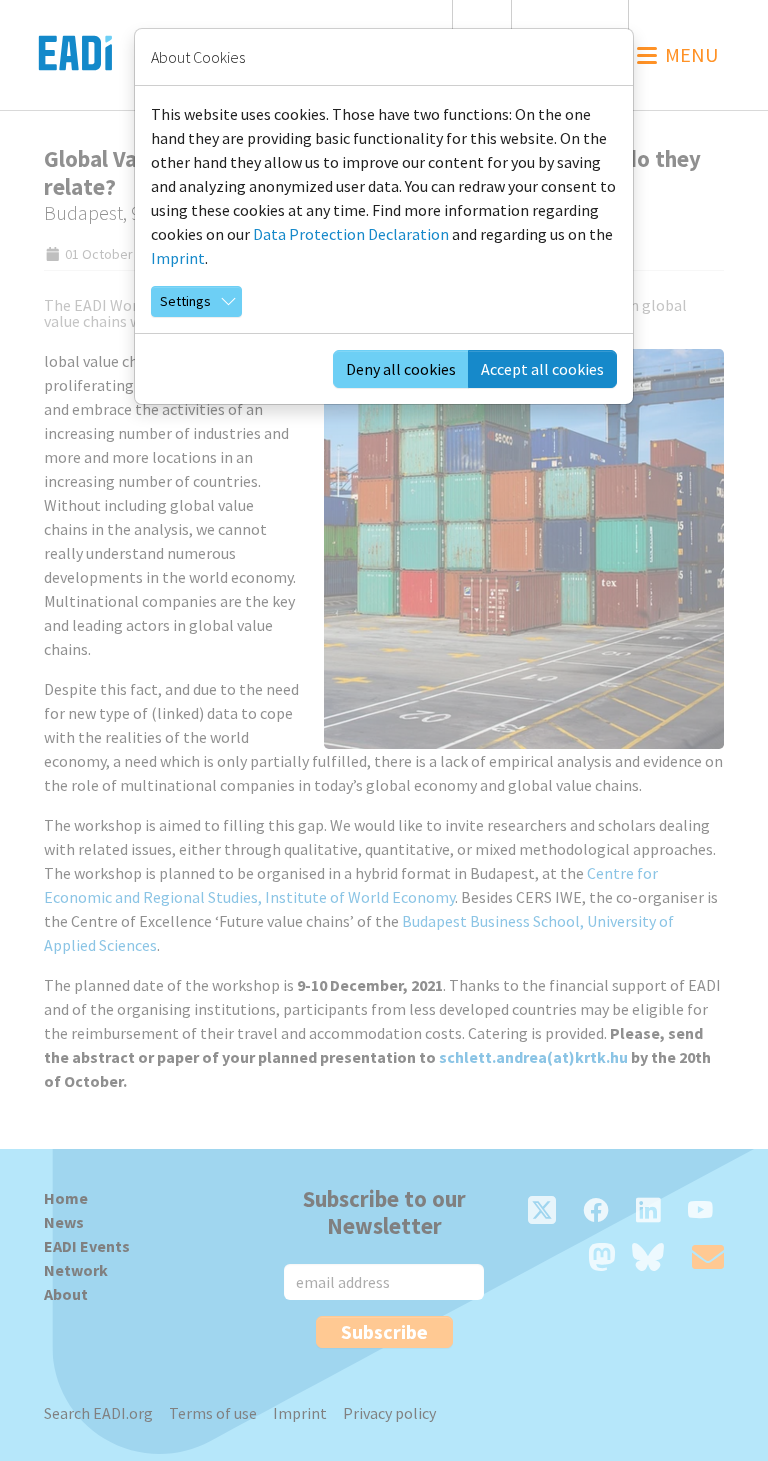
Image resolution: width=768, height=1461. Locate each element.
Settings (185, 301)
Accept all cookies (542, 369)
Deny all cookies (401, 369)
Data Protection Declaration (351, 234)
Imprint (178, 258)
